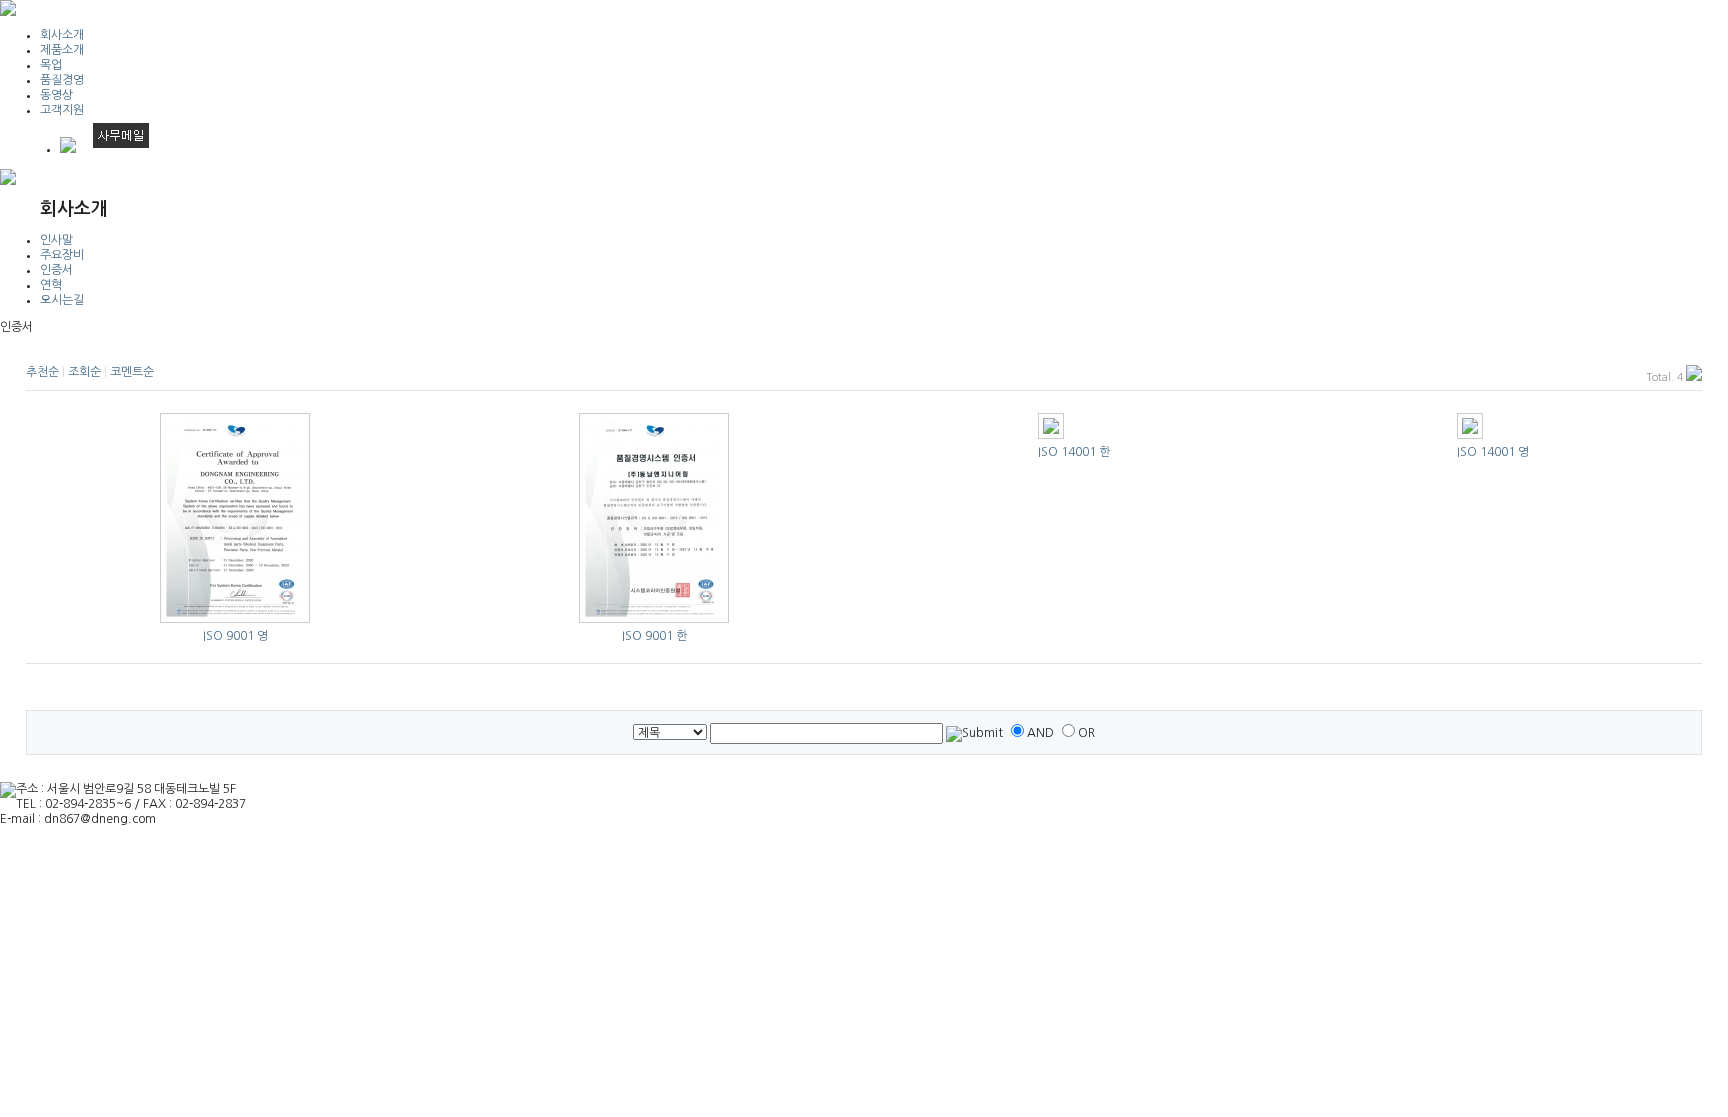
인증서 (56, 270)
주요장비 (62, 255)
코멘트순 (132, 372)
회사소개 (62, 35)
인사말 (56, 240)
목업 (51, 65)
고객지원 (62, 110)
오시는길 (62, 300)
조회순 (84, 372)
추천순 (42, 372)
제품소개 (62, 50)
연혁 (51, 285)
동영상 (56, 95)
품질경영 (62, 80)
